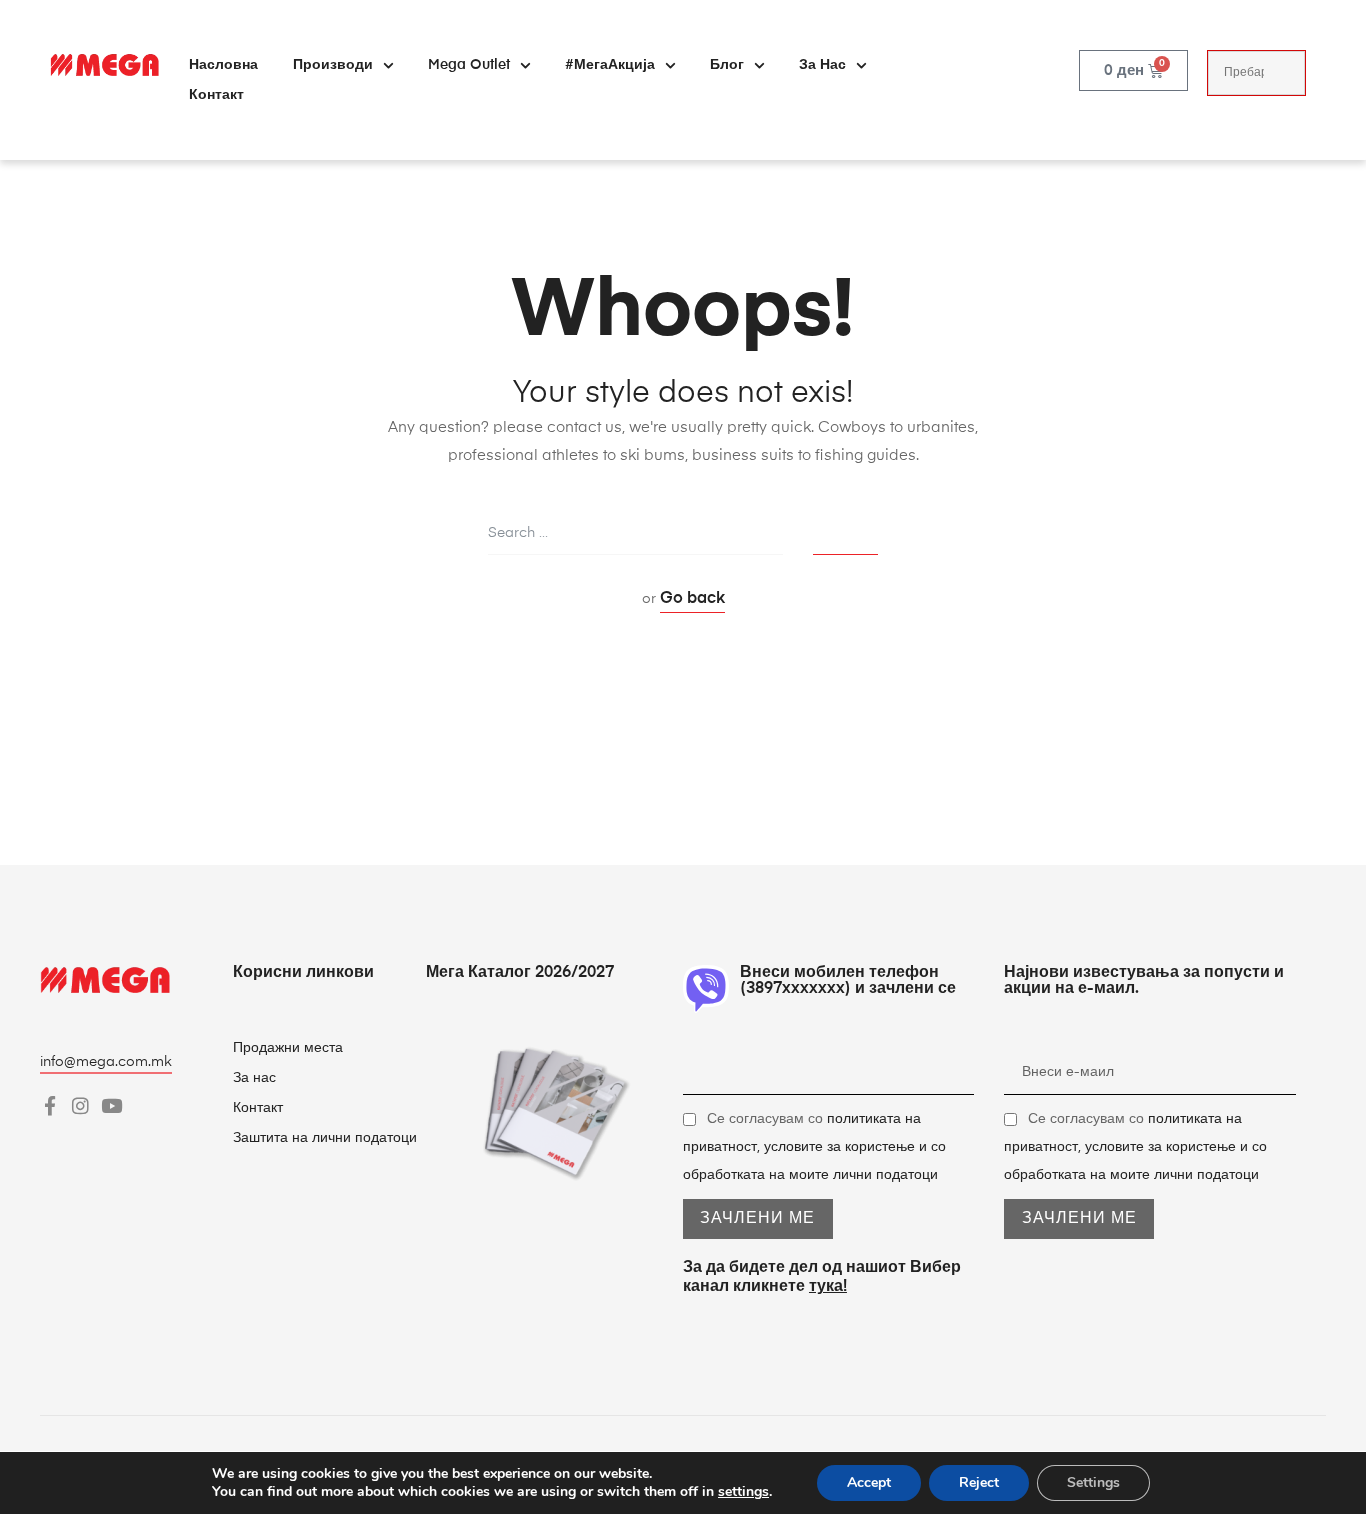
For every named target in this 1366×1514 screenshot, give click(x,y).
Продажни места (288, 1048)
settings (743, 1492)
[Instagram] (80, 1105)
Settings (1093, 1482)
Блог (727, 65)
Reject (979, 1482)
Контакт (216, 95)
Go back (692, 599)
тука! (828, 1287)
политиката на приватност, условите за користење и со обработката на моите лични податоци (814, 1147)
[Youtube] (111, 1105)
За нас (822, 65)
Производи (333, 65)
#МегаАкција (610, 65)
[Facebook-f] (49, 1105)
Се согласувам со (814, 1147)
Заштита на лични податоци (325, 1138)
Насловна (223, 65)
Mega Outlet (469, 65)
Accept (869, 1482)
